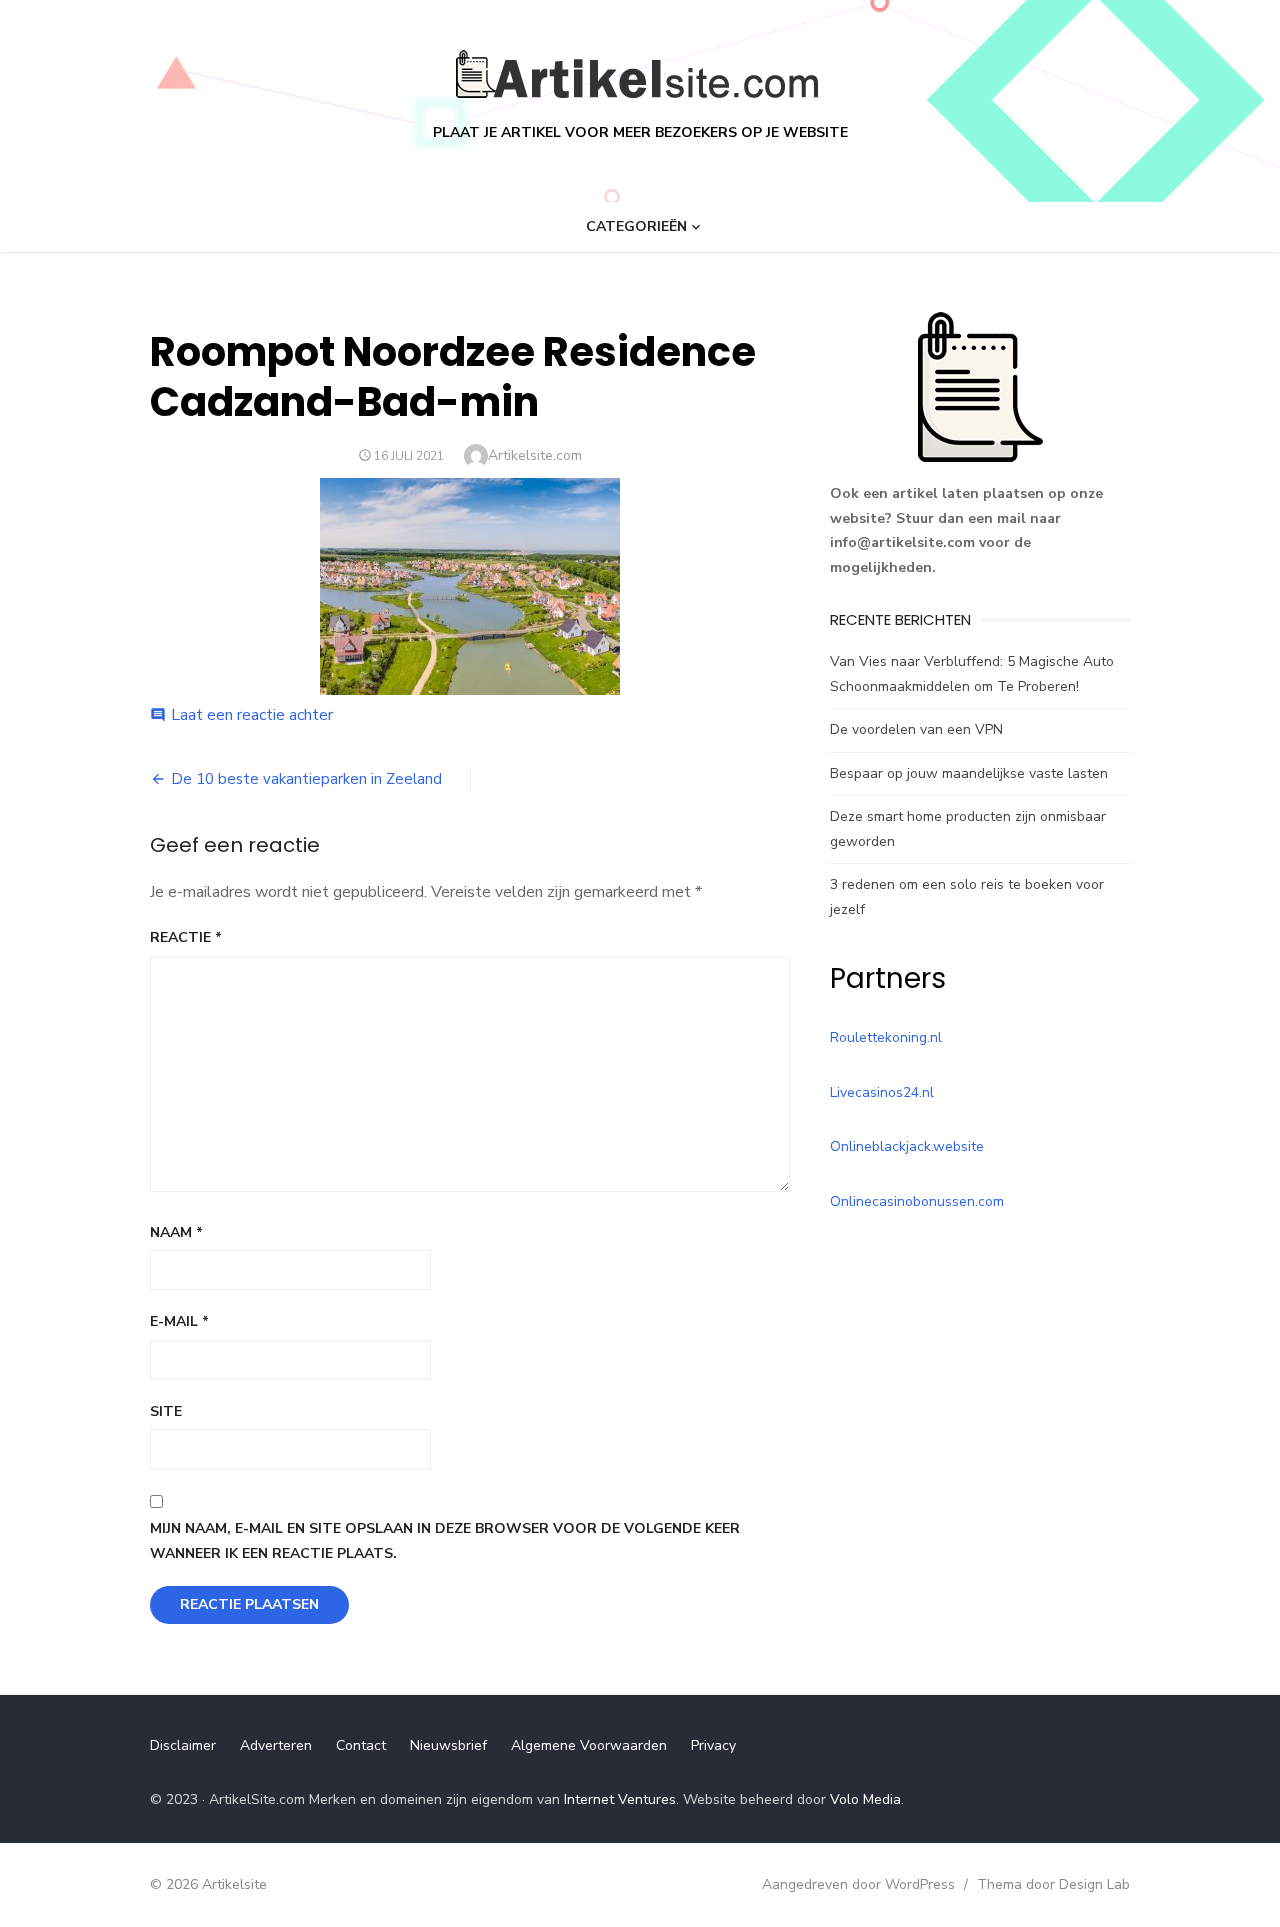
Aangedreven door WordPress (858, 1884)
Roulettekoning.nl (886, 1037)
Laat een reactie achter (252, 715)
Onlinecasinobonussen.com (917, 1201)
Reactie (186, 937)
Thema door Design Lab (1053, 1884)
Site (166, 1411)
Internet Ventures (620, 1799)
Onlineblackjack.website (907, 1146)
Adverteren (276, 1745)
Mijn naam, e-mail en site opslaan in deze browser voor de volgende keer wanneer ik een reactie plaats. (445, 1541)
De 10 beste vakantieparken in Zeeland (306, 779)
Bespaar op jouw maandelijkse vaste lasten (969, 773)
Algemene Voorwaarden (589, 1745)
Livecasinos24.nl (882, 1092)
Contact (361, 1745)
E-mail (179, 1321)
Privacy (713, 1745)
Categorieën (636, 226)
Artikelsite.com (535, 455)
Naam (176, 1232)
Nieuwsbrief (448, 1745)
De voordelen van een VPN (916, 729)
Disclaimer (183, 1745)
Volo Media (865, 1799)
